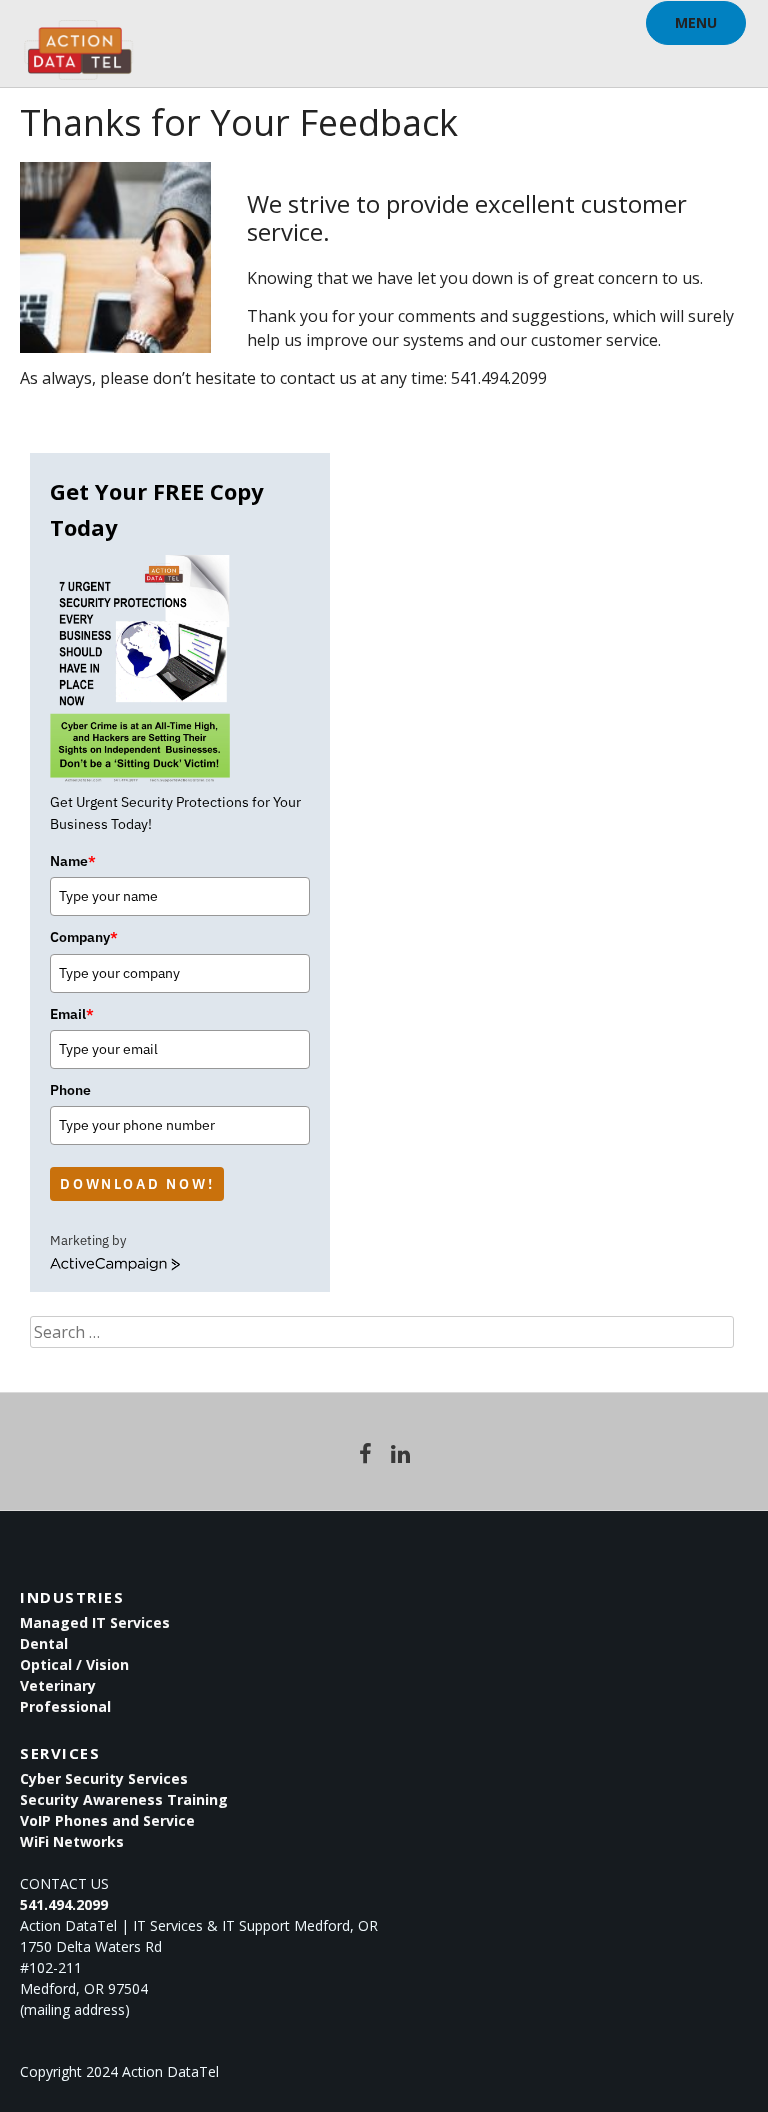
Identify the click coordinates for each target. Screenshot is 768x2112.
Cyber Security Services (104, 1778)
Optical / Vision (74, 1664)
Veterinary (58, 1685)
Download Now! (137, 1184)
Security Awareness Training (124, 1799)
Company (84, 937)
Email (72, 1014)
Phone (70, 1090)
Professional (65, 1706)
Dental (44, 1643)
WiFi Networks (72, 1841)
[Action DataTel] (78, 40)
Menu (696, 22)
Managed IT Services (95, 1622)
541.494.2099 (64, 1904)
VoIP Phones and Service (107, 1820)
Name (73, 861)
